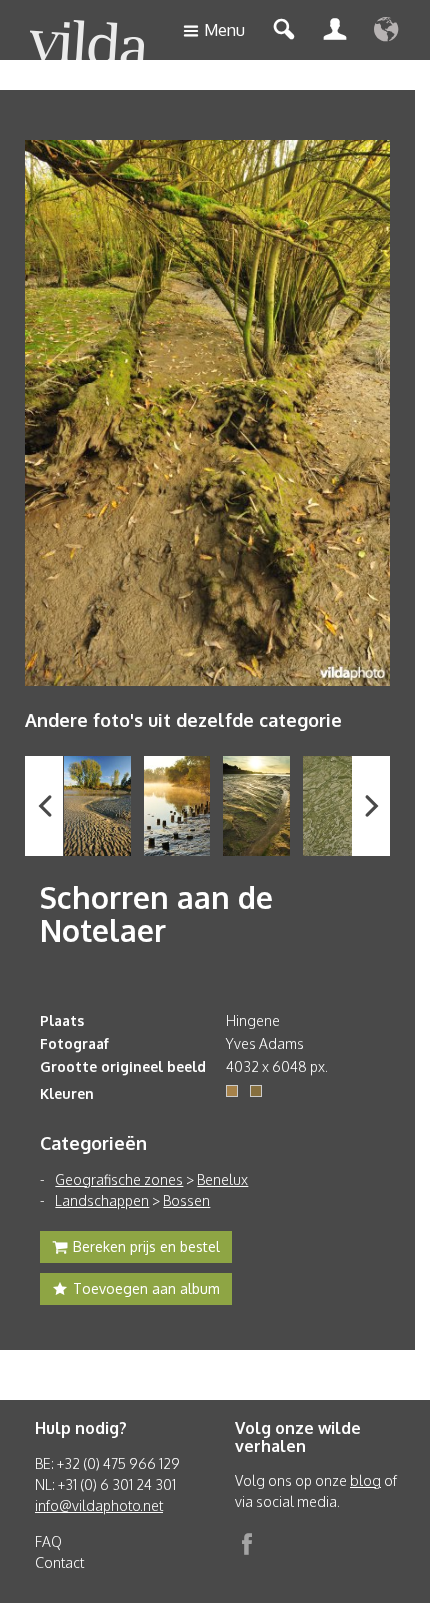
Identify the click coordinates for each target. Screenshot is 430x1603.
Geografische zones (119, 1179)
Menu (224, 30)
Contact (59, 1562)
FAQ (48, 1541)
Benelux (222, 1179)
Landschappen (102, 1200)
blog (365, 1480)
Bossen (186, 1200)
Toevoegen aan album (146, 1288)
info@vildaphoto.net (99, 1505)
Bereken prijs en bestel (146, 1246)
